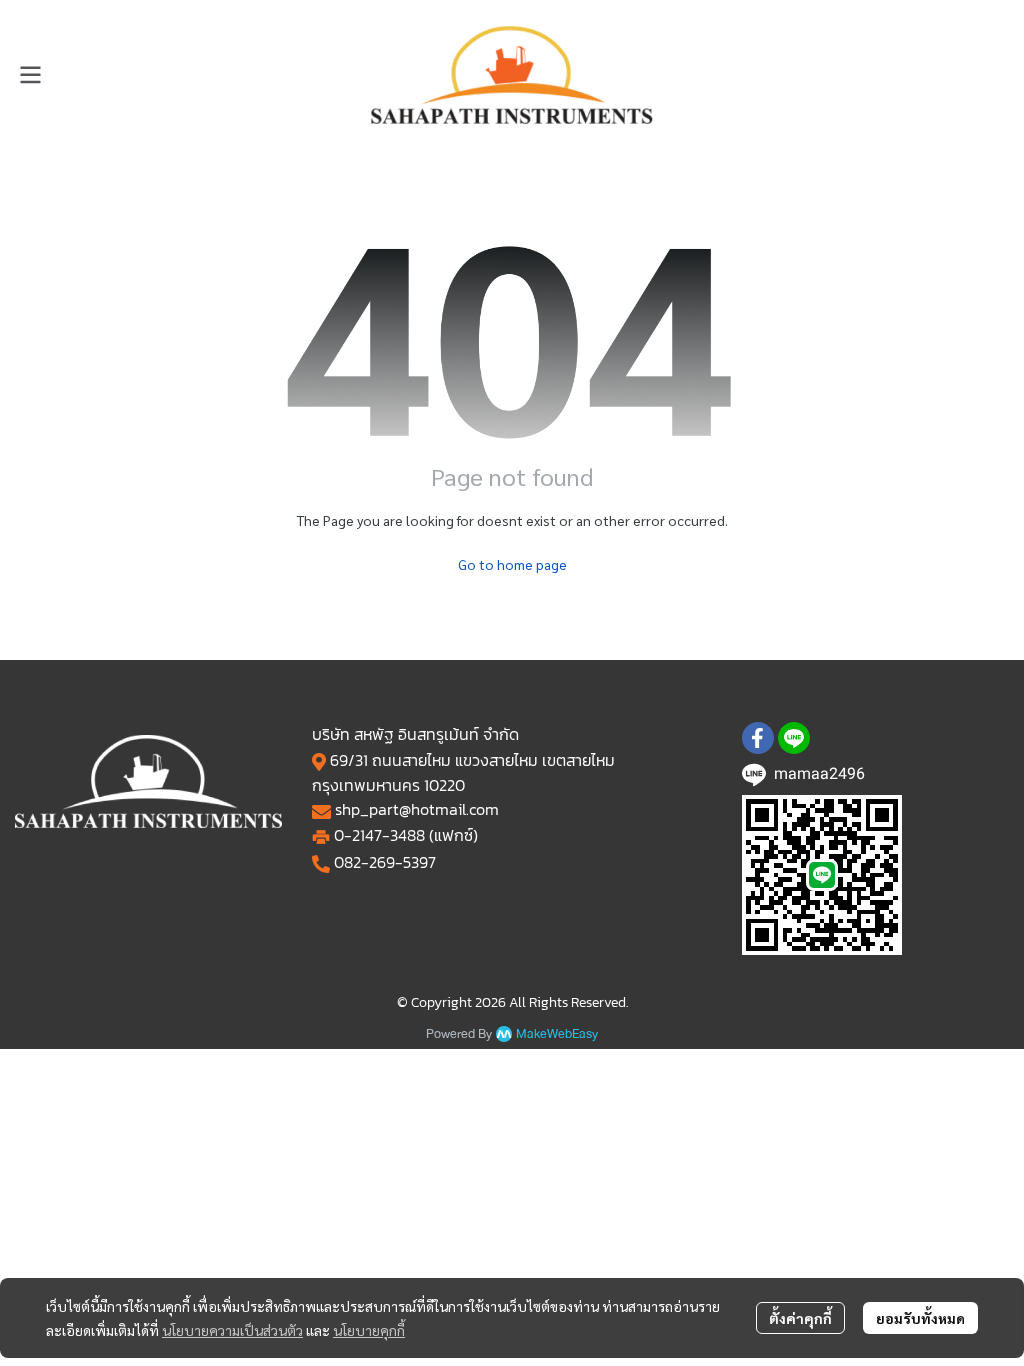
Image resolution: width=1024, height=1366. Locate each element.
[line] (794, 738)
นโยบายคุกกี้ (369, 1330)
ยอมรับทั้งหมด (920, 1318)
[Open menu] (30, 75)
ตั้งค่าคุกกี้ (800, 1318)
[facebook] (758, 738)
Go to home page (512, 564)
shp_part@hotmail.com (417, 809)
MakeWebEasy (557, 1034)
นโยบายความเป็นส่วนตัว (232, 1330)
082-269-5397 (385, 862)
